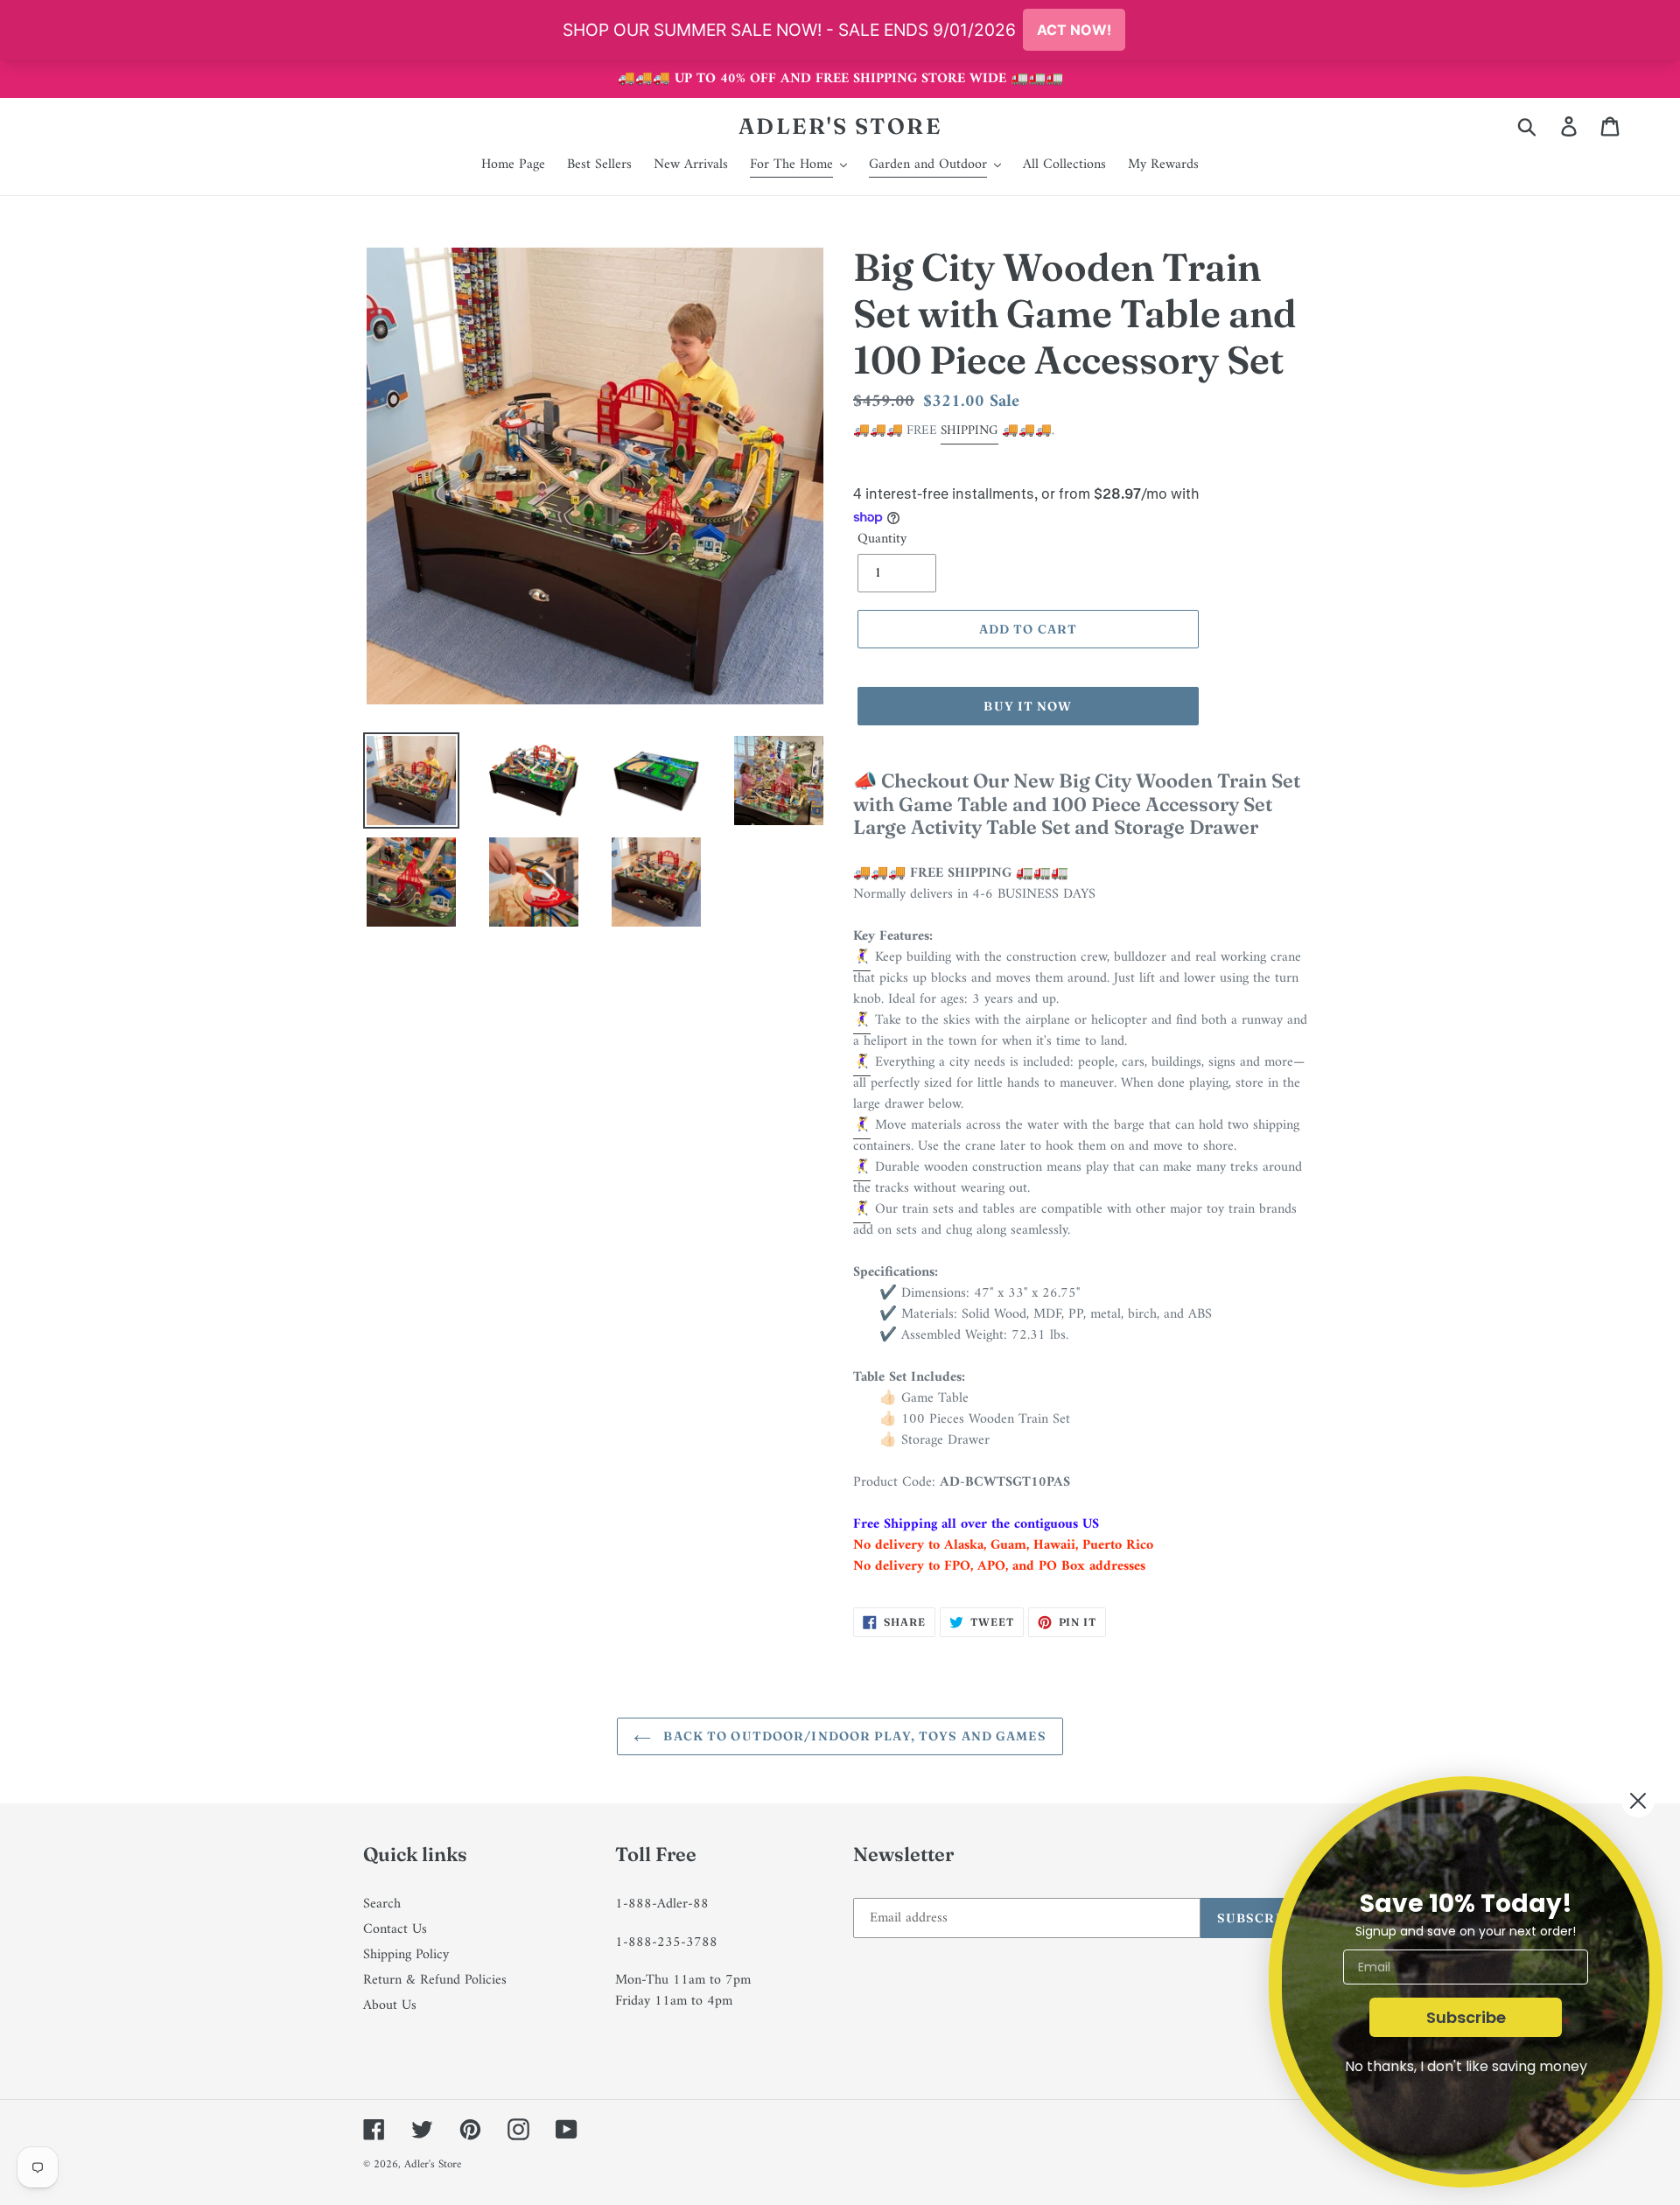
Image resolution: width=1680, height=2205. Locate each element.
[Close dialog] (1638, 1801)
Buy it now (1028, 706)
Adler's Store (840, 126)
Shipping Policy (406, 1955)
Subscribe (1466, 2017)
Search (382, 1904)
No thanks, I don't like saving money (1466, 2066)
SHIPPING (969, 431)
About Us (390, 2005)
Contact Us (395, 1929)
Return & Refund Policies (435, 1980)
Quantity (882, 539)
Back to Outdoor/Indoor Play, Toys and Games (853, 1736)
